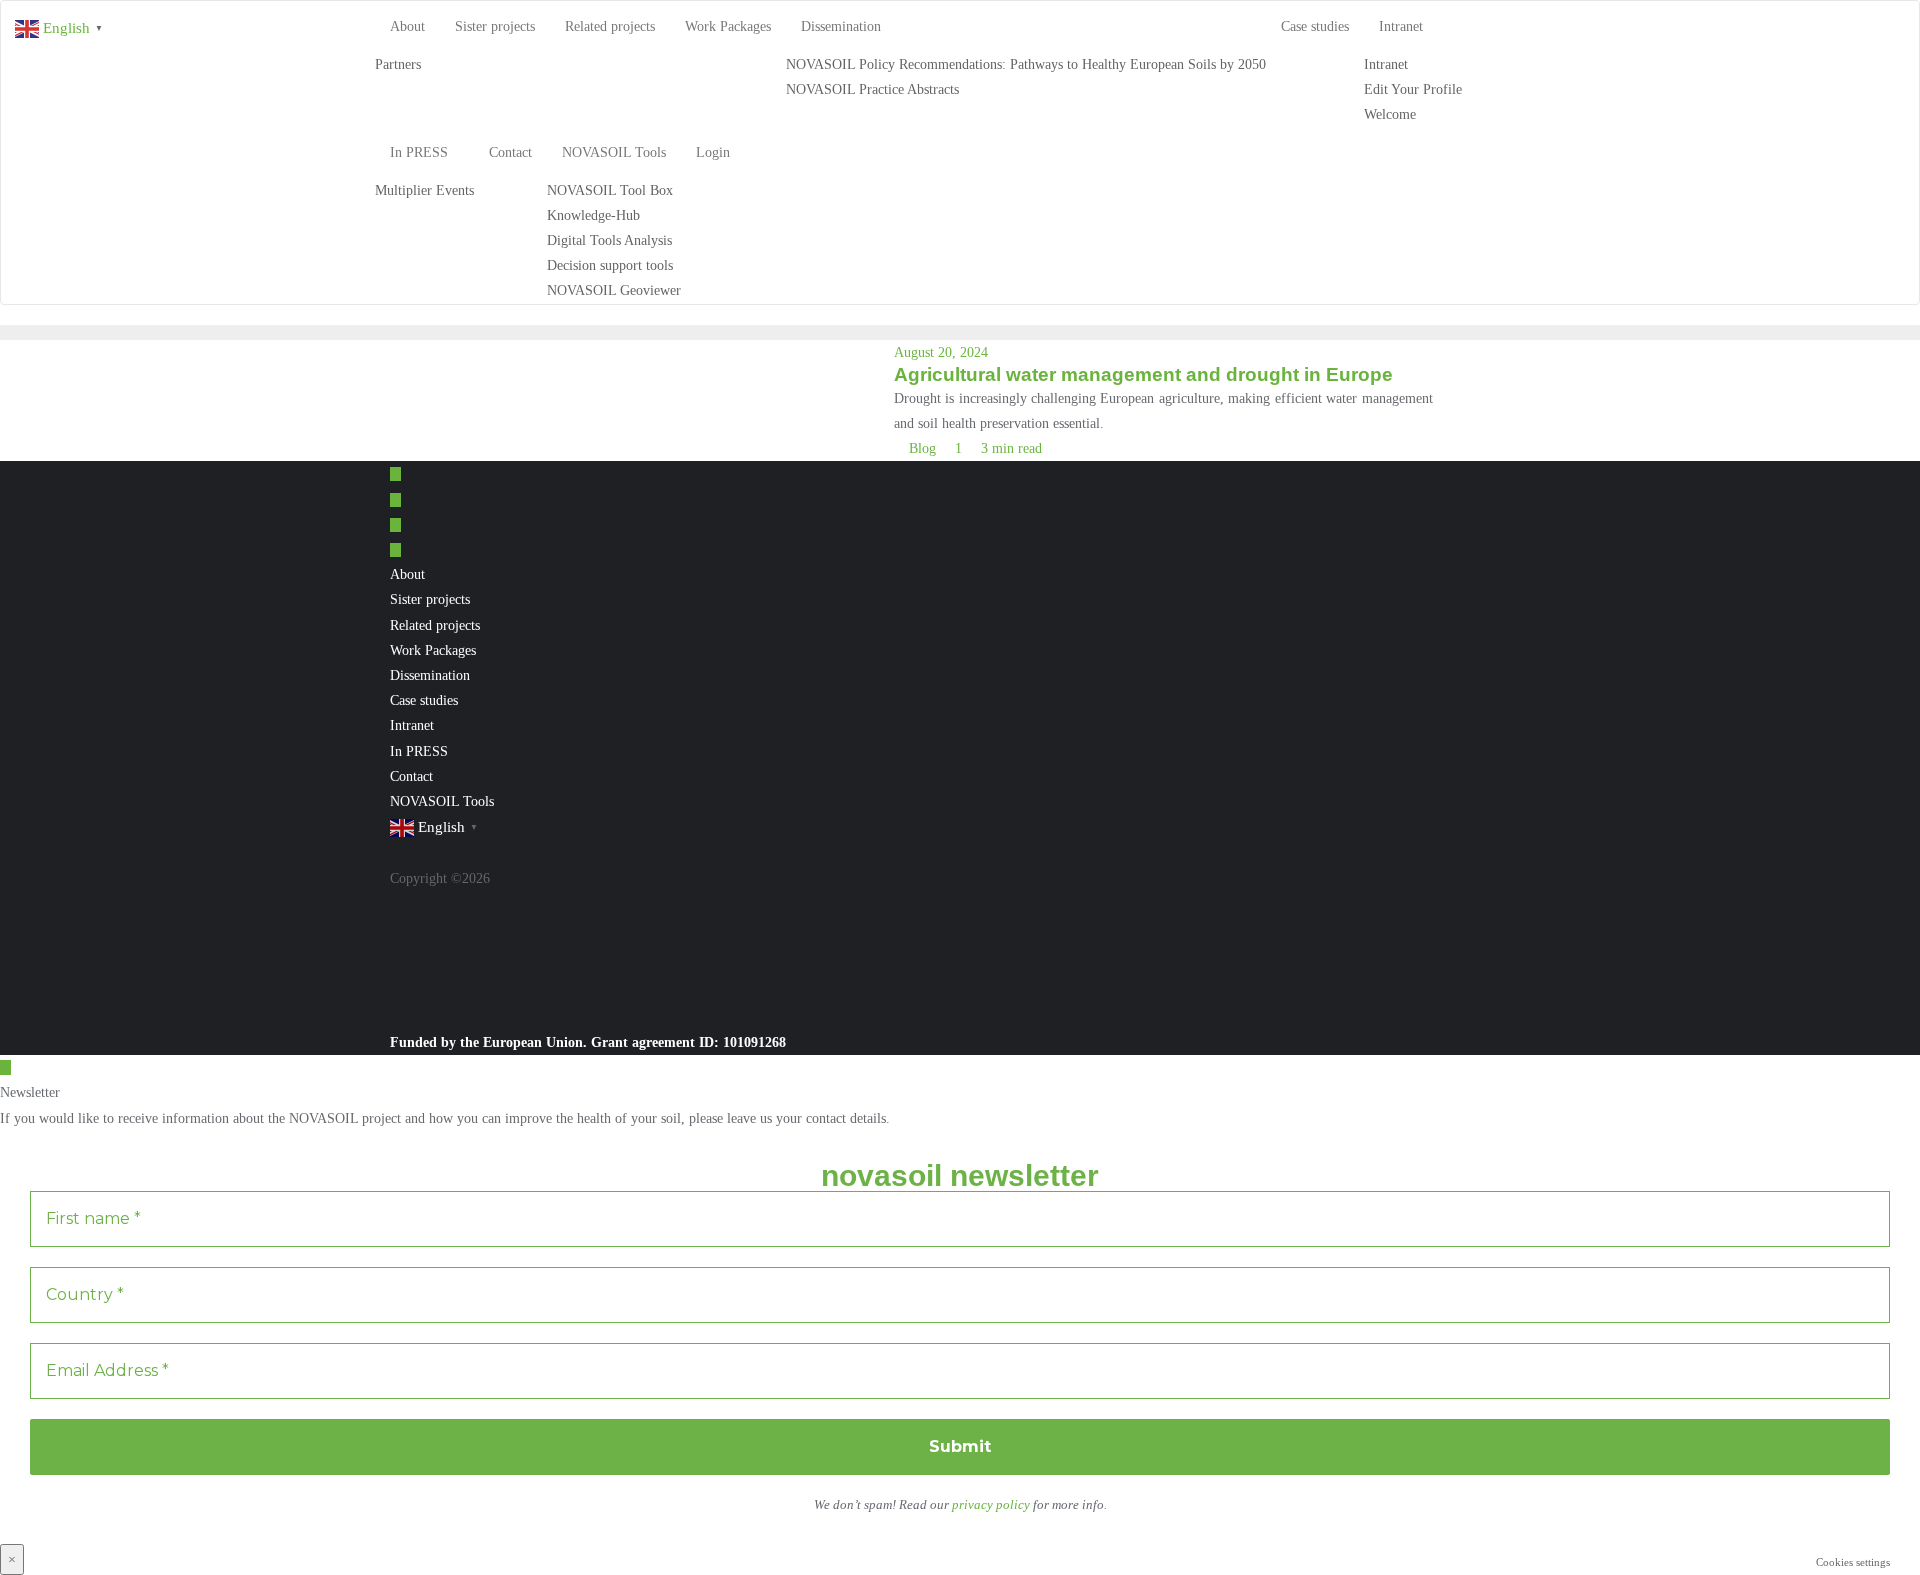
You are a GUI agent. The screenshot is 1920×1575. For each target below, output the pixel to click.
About (407, 574)
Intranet (412, 725)
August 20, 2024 (941, 352)
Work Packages (433, 650)
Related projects (435, 625)
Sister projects (430, 599)
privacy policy (992, 1504)
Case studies (424, 700)
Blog (920, 448)
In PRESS (419, 751)
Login (713, 152)
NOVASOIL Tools (442, 801)
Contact (411, 776)
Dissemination (430, 675)
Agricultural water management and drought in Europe (1143, 374)
